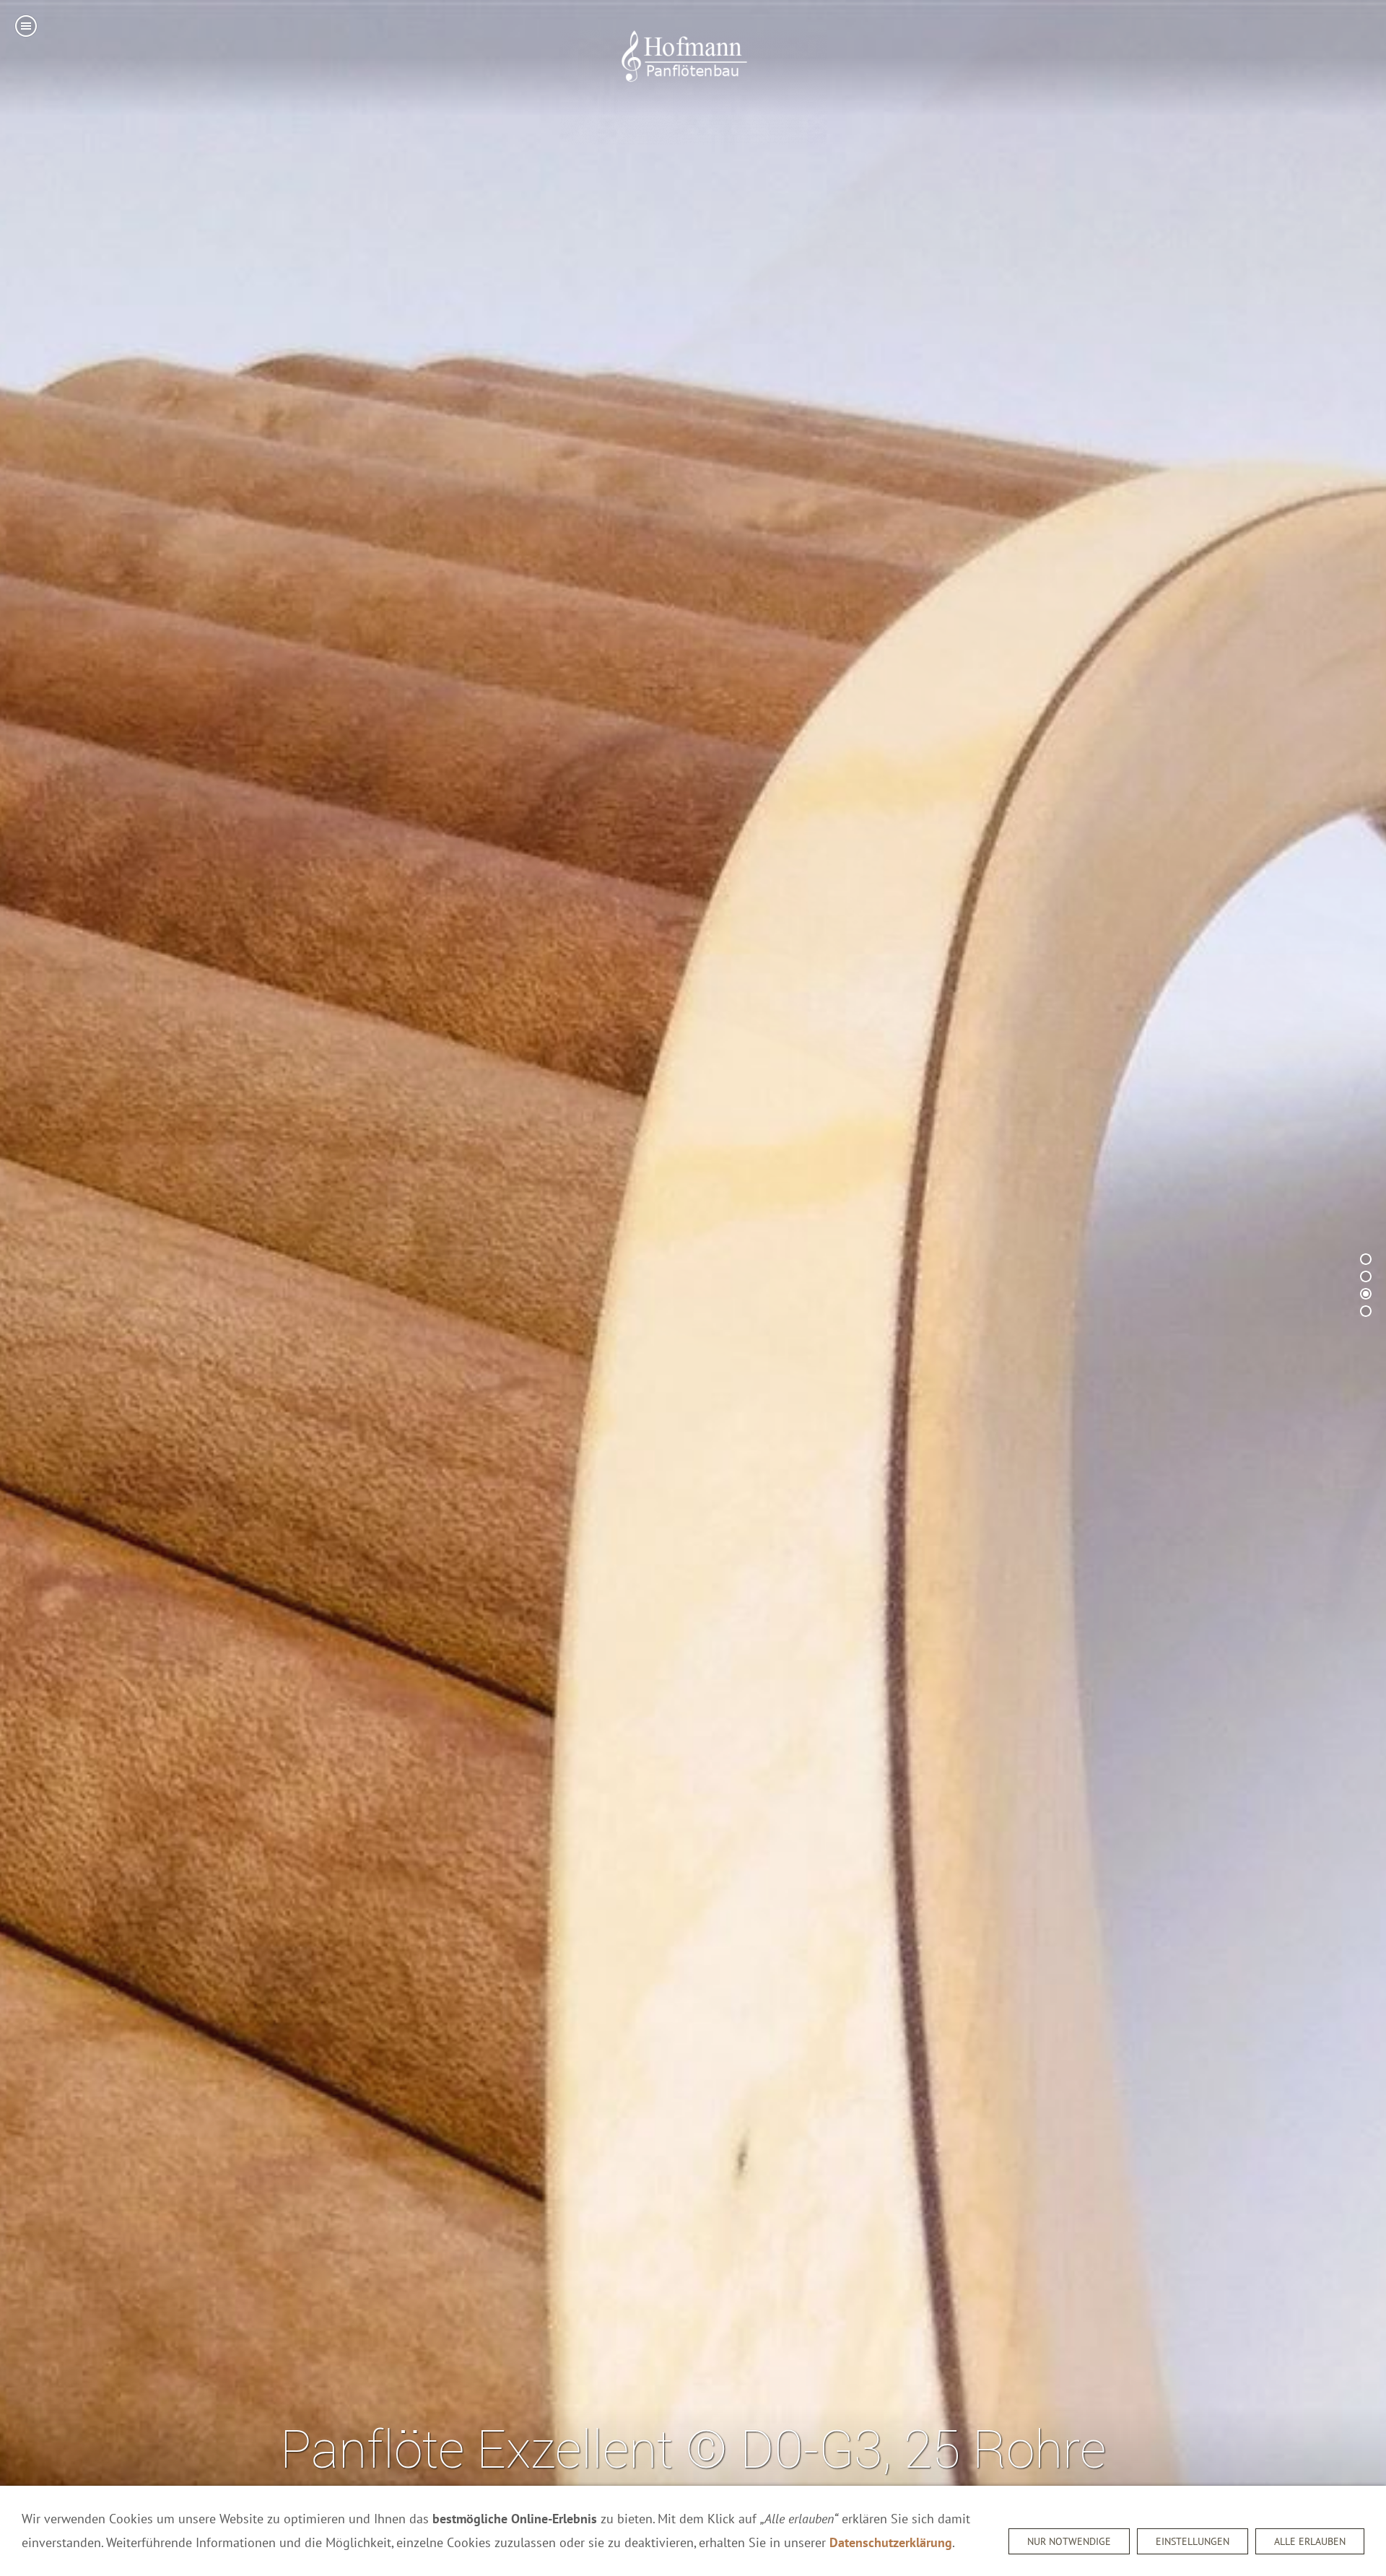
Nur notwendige (1069, 2541)
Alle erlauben (1310, 2541)
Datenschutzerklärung (891, 2542)
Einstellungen (1193, 2541)
